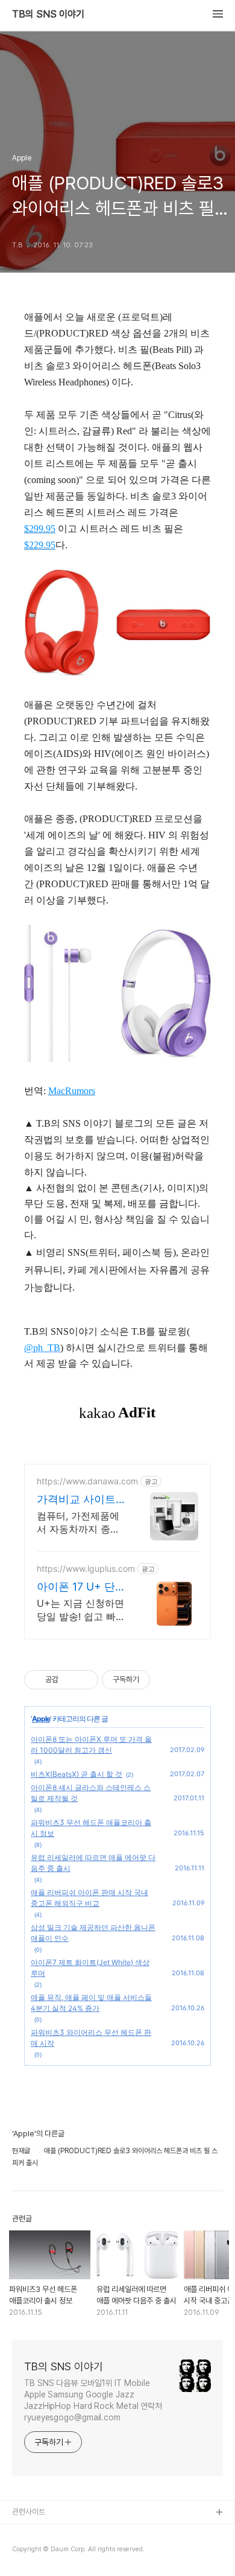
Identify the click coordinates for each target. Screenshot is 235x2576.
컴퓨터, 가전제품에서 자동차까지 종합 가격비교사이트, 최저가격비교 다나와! (78, 1523)
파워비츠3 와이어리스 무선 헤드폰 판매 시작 (91, 2038)
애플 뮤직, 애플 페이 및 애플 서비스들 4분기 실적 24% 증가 (91, 2003)
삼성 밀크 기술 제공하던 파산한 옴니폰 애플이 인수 (93, 1933)
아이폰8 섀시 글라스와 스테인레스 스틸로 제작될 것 (91, 1793)
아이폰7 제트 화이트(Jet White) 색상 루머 (90, 1968)
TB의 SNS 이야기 (48, 14)
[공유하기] (70, 1680)
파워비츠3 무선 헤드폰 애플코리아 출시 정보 (91, 1828)
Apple (41, 1719)
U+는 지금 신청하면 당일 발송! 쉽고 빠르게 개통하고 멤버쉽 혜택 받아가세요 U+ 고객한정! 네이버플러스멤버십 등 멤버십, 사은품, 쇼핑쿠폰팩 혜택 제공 (81, 1610)
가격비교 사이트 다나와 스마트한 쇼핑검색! (76, 1500)
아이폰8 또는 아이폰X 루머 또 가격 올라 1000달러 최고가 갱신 (91, 1745)
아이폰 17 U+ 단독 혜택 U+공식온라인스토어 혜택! (81, 1587)
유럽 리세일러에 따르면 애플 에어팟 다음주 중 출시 (93, 1863)
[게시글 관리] (85, 1680)
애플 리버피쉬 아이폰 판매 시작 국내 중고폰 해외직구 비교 (89, 1898)
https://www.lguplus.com (86, 1568)
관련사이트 (29, 2512)
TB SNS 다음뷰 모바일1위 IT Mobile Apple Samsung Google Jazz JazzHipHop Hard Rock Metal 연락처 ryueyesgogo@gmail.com (93, 2400)
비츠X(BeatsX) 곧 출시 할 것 (77, 1774)
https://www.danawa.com (87, 1481)
